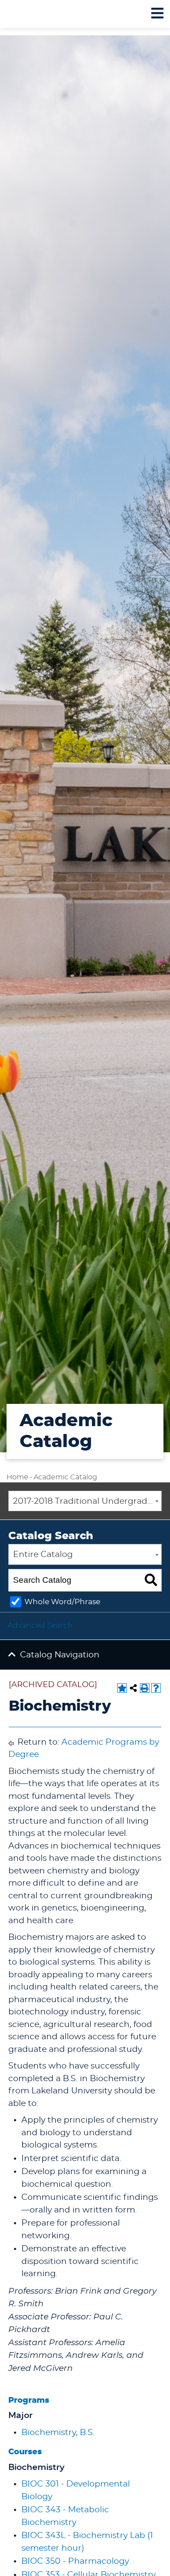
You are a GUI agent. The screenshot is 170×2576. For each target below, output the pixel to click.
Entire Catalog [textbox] (43, 1555)
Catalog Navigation (60, 1655)
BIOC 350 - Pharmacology (75, 2561)
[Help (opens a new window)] (156, 1688)
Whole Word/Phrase (62, 1602)
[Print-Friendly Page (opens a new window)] (145, 1688)
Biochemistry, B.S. (58, 2433)
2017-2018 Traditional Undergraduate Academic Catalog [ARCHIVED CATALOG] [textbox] (87, 1501)
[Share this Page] (133, 1688)
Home (17, 1477)
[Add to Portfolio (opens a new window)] (122, 1688)
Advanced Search (40, 1625)
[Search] (151, 1580)
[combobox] (85, 1501)
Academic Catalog (65, 1477)
